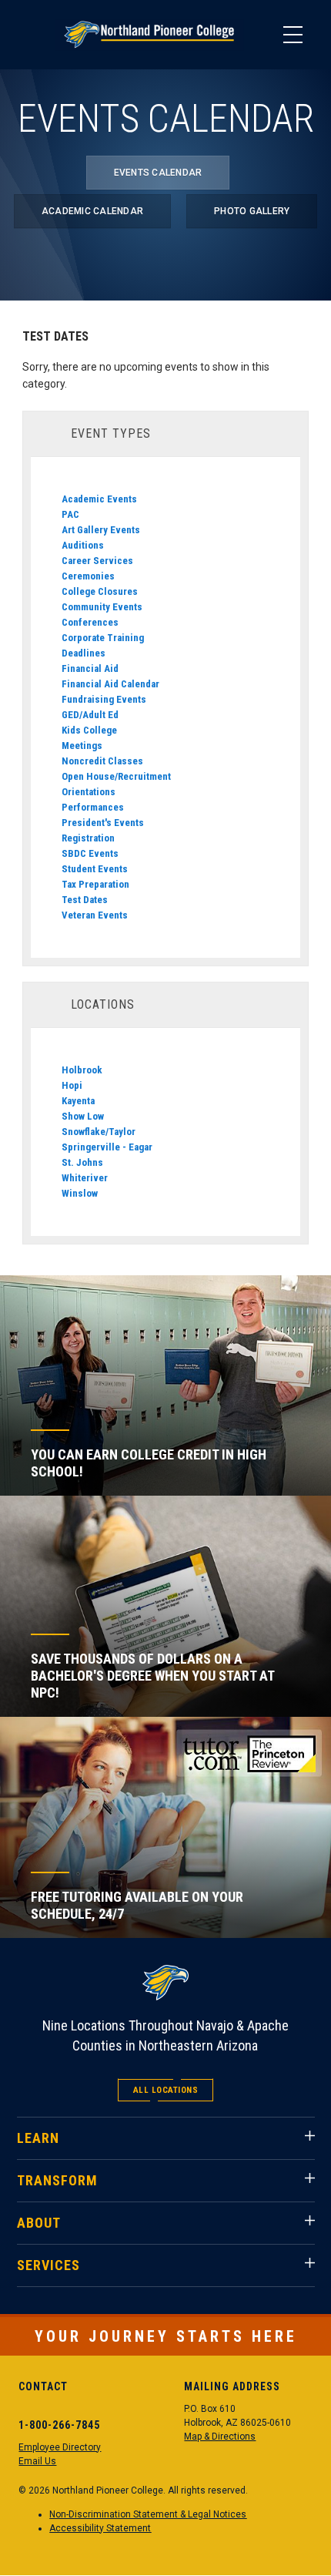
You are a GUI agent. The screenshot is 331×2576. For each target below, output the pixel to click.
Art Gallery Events (101, 530)
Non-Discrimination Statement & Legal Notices (148, 2514)
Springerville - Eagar (107, 1147)
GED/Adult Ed (90, 715)
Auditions (83, 545)
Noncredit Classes (102, 761)
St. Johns (82, 1162)
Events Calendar (158, 173)
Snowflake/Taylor (99, 1132)
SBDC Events (90, 853)
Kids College (89, 730)
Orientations (89, 792)
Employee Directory (60, 2447)
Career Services (97, 561)
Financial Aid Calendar (110, 684)
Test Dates (85, 900)
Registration (88, 838)
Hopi (72, 1085)
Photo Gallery (252, 211)
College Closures (100, 591)
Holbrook (82, 1070)
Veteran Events (95, 915)
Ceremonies (88, 576)
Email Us (37, 2461)
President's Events (103, 823)
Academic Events (99, 499)
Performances (93, 807)
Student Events (95, 869)
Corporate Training (103, 638)
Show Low (83, 1116)
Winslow (80, 1193)
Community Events (102, 607)
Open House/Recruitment (116, 776)
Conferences (90, 622)
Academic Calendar (92, 211)
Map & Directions (220, 2437)
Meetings (82, 746)
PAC (70, 514)
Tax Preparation (95, 884)
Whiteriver (85, 1178)
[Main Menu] (293, 35)
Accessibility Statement (100, 2528)
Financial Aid (90, 668)
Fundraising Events (104, 699)
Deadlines (84, 653)
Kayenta (78, 1101)
